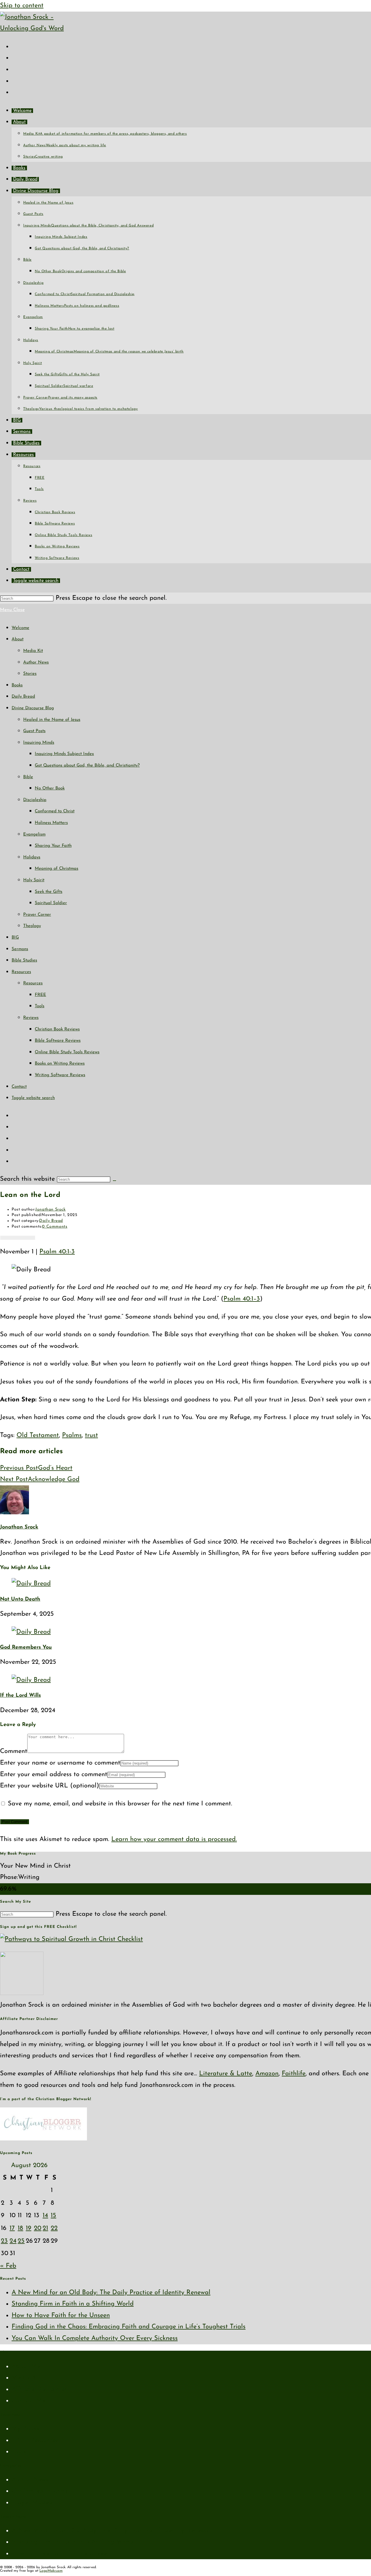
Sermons (20, 949)
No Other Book (50, 788)
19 (29, 2228)
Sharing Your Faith (53, 846)
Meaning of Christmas (57, 869)
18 (20, 2228)
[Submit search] (114, 1181)
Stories (30, 674)
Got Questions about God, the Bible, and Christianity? (87, 766)
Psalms (72, 1435)
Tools (40, 1006)
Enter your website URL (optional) (50, 1786)
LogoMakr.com (51, 2571)
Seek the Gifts (49, 892)
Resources (21, 972)
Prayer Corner (37, 915)
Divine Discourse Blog (33, 708)
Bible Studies (24, 960)
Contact (19, 1087)
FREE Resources (35, 2440)
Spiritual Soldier (51, 903)
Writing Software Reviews (60, 1075)
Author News (36, 662)
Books (17, 685)
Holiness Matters (51, 823)
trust (91, 1435)
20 (38, 2228)
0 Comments (55, 1227)
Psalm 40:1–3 (242, 1299)
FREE (40, 995)
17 (12, 2228)
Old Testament (38, 1435)
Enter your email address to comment (54, 1775)
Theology (32, 926)
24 (13, 2241)
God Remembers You (26, 1648)
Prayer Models (32, 2503)
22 (54, 2228)
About (18, 639)
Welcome (20, 628)
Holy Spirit (34, 880)
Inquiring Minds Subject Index (64, 754)
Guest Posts (34, 731)
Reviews (31, 1018)
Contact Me (28, 2401)
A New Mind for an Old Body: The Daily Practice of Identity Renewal (111, 2293)
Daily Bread (23, 697)
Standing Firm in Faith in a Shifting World (73, 2304)
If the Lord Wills (20, 1696)
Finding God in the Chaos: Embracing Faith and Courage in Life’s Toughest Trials (129, 2327)
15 (53, 2216)
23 (4, 2241)
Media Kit (33, 651)
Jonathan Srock (50, 1210)
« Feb (8, 2266)
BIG (15, 938)
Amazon (267, 2074)
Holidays (32, 857)
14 (45, 2216)
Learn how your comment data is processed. (174, 1839)
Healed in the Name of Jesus (52, 720)
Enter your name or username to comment (60, 1763)
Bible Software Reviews (58, 1041)
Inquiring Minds (39, 743)
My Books (26, 2429)
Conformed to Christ (55, 811)
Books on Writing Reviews (60, 1064)
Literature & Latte (226, 2074)
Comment (14, 1751)
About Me (26, 2366)
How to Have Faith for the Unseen (61, 2316)
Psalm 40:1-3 (57, 1252)
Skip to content (22, 6)
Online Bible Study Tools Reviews (67, 1052)
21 (45, 2228)
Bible (28, 777)
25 (21, 2241)
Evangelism (34, 834)
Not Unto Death (20, 1599)
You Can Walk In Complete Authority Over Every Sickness (95, 2338)
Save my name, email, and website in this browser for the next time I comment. (120, 1804)
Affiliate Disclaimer (39, 2389)
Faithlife (294, 2074)
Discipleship (35, 800)
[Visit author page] (14, 1513)
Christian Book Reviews (57, 1029)
